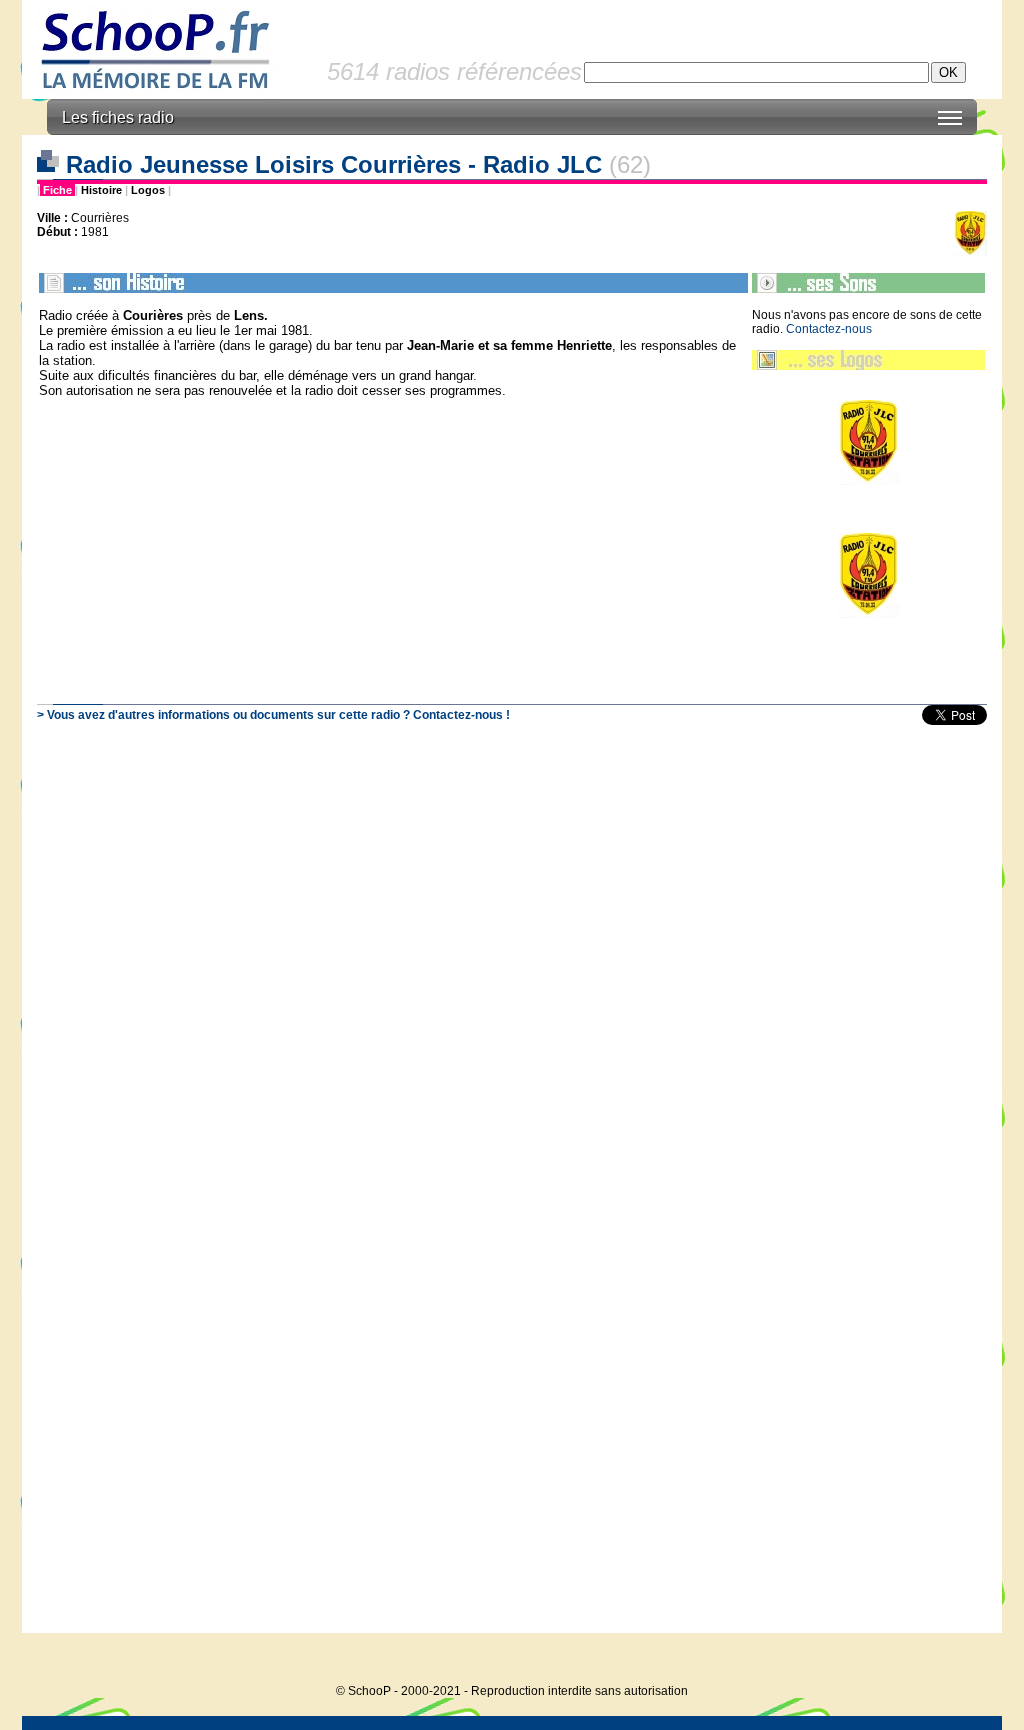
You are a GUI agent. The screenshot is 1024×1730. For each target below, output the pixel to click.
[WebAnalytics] (962, 1660)
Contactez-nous (829, 329)
